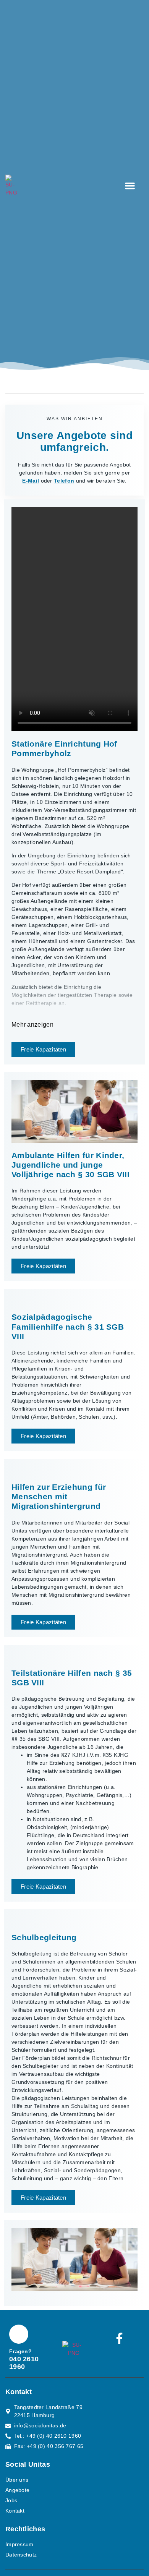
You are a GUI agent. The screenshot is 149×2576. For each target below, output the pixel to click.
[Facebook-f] (120, 2338)
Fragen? (20, 2351)
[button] (130, 186)
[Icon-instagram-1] (120, 2360)
